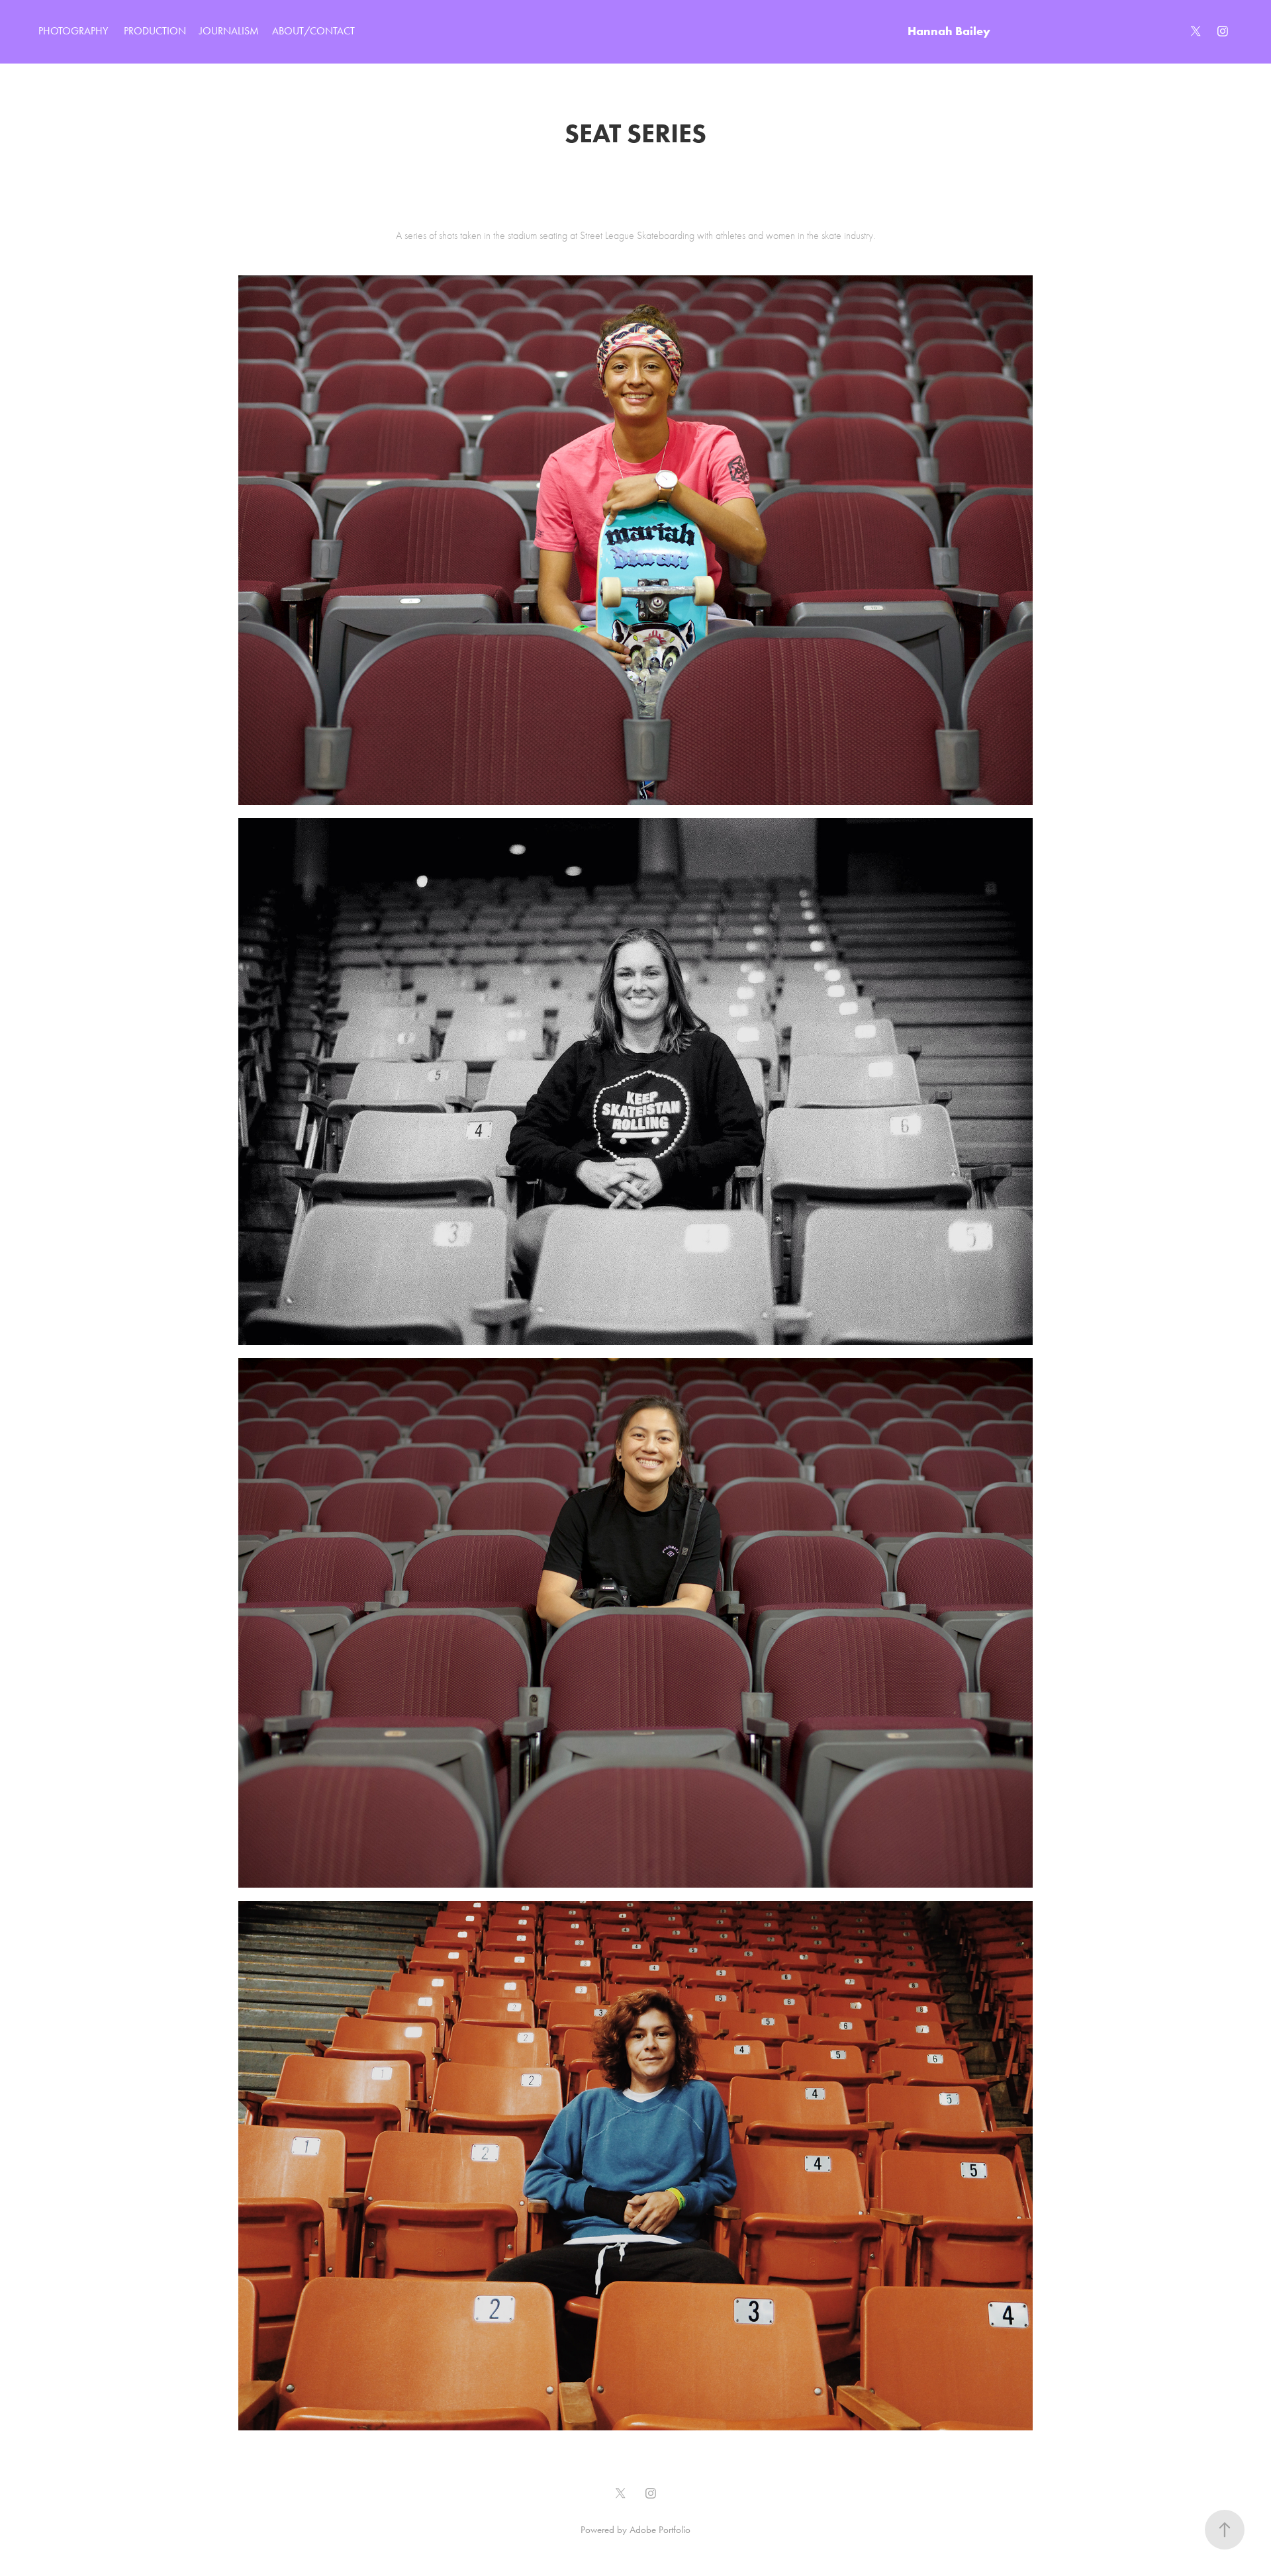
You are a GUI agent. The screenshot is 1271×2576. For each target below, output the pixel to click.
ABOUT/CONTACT (313, 31)
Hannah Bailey (949, 31)
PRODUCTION (155, 31)
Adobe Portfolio (660, 2530)
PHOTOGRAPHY (73, 31)
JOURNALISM (229, 31)
